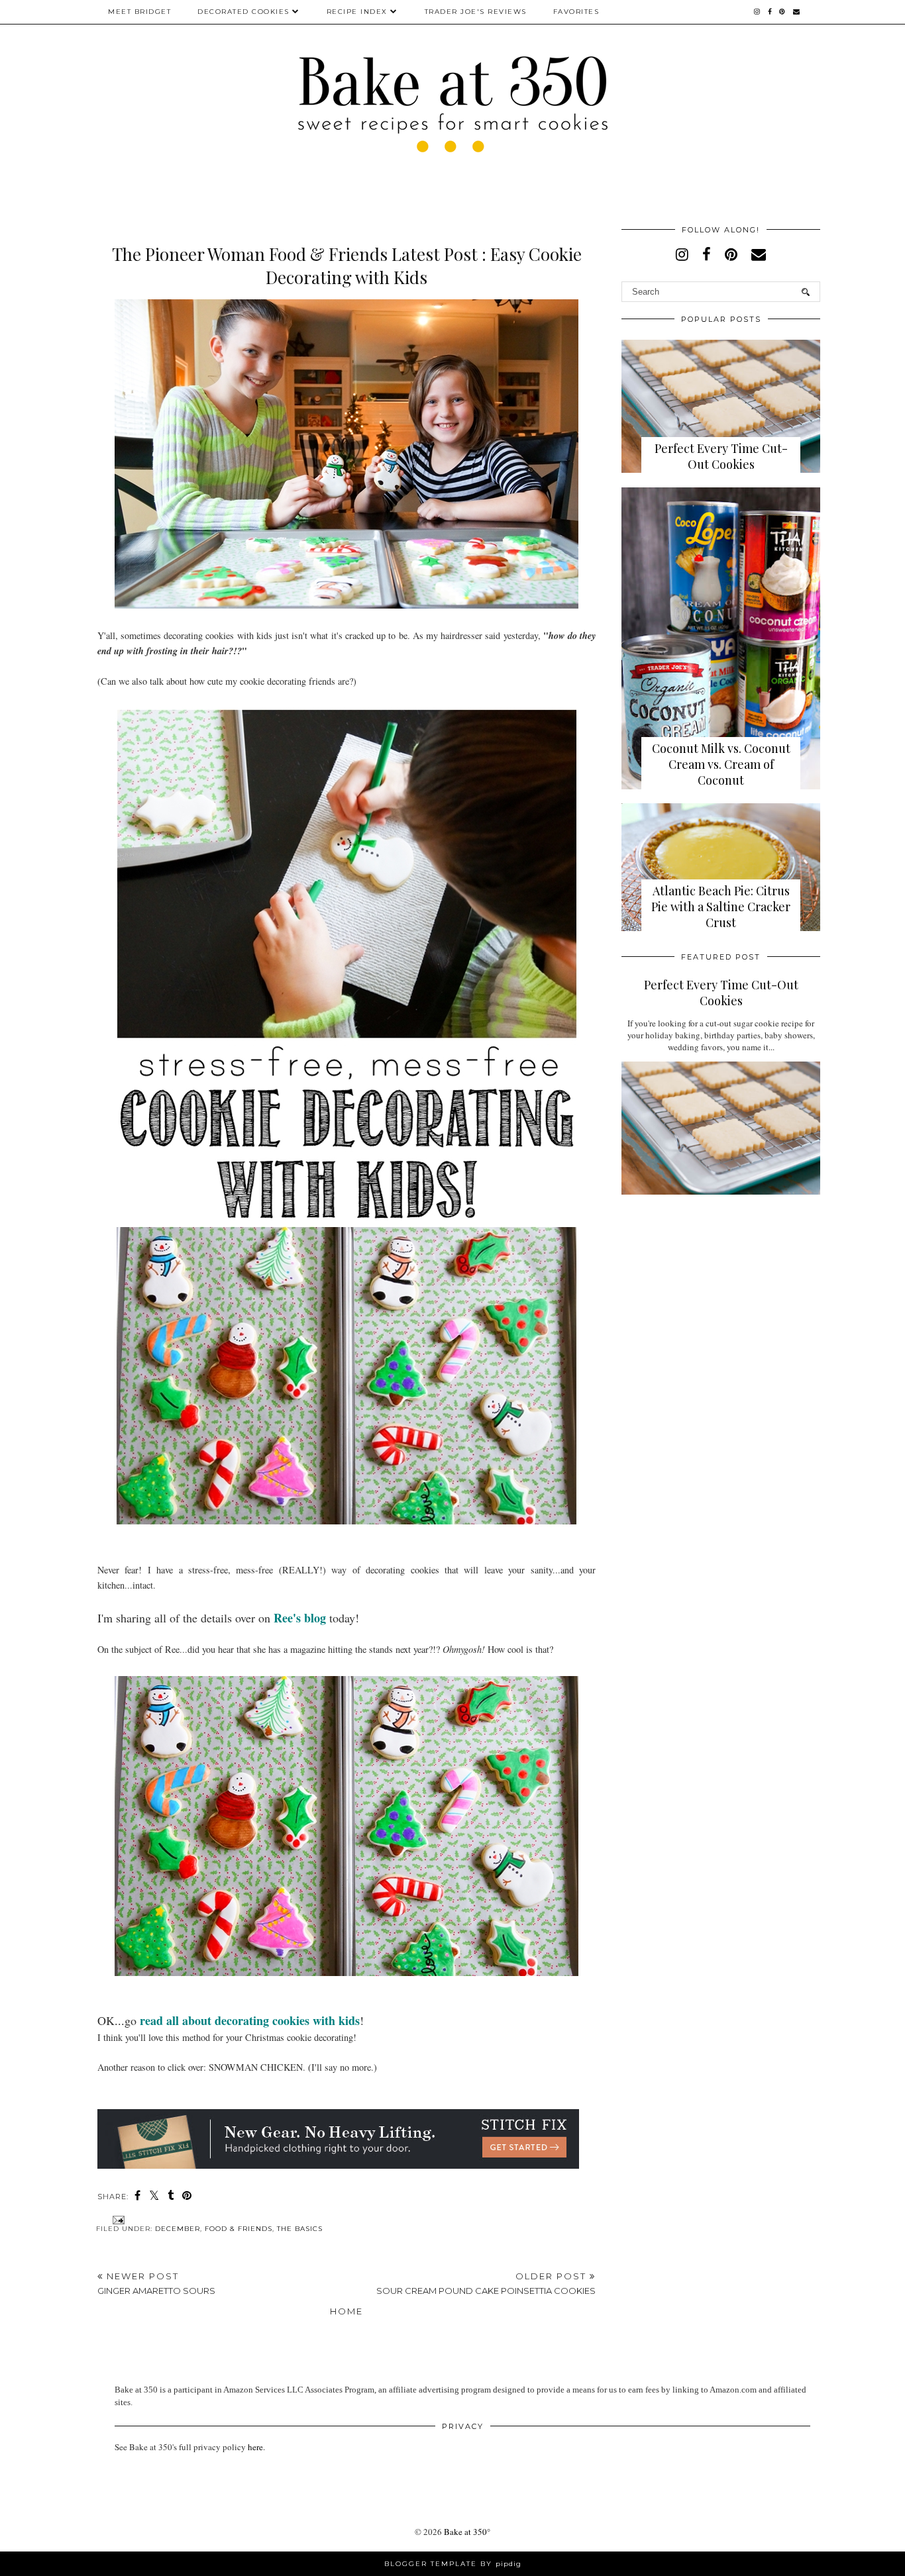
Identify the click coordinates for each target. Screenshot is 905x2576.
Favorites (576, 12)
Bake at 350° (467, 2532)
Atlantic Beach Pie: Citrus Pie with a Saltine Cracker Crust (721, 907)
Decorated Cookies (243, 12)
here (255, 2447)
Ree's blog (300, 1618)
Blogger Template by (453, 2564)
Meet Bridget (139, 12)
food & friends (239, 2229)
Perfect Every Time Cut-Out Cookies (721, 456)
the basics (300, 2229)
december (178, 2229)
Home (346, 2311)
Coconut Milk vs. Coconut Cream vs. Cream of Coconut (721, 764)
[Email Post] (117, 2219)
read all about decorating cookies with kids (250, 2020)
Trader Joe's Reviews (476, 12)
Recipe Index (357, 12)
